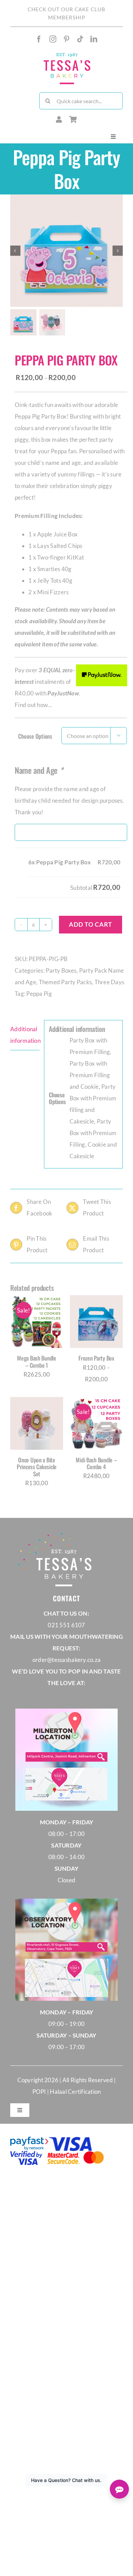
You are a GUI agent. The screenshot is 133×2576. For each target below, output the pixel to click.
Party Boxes (61, 970)
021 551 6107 (66, 1625)
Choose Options (35, 736)
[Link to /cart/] (73, 120)
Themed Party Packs (65, 982)
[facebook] (39, 39)
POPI (40, 2092)
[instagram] (53, 39)
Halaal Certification (75, 2092)
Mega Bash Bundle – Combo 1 (37, 1361)
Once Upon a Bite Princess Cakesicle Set (37, 1467)
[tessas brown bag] (67, 54)
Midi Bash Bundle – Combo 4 (96, 1463)
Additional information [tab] (25, 1035)
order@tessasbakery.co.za (66, 1660)
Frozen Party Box (96, 1358)
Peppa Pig (39, 994)
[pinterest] (66, 39)
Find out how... (33, 705)
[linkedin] (94, 39)
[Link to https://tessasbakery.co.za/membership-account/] (59, 120)
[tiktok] (80, 39)
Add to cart (91, 924)
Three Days (109, 982)
